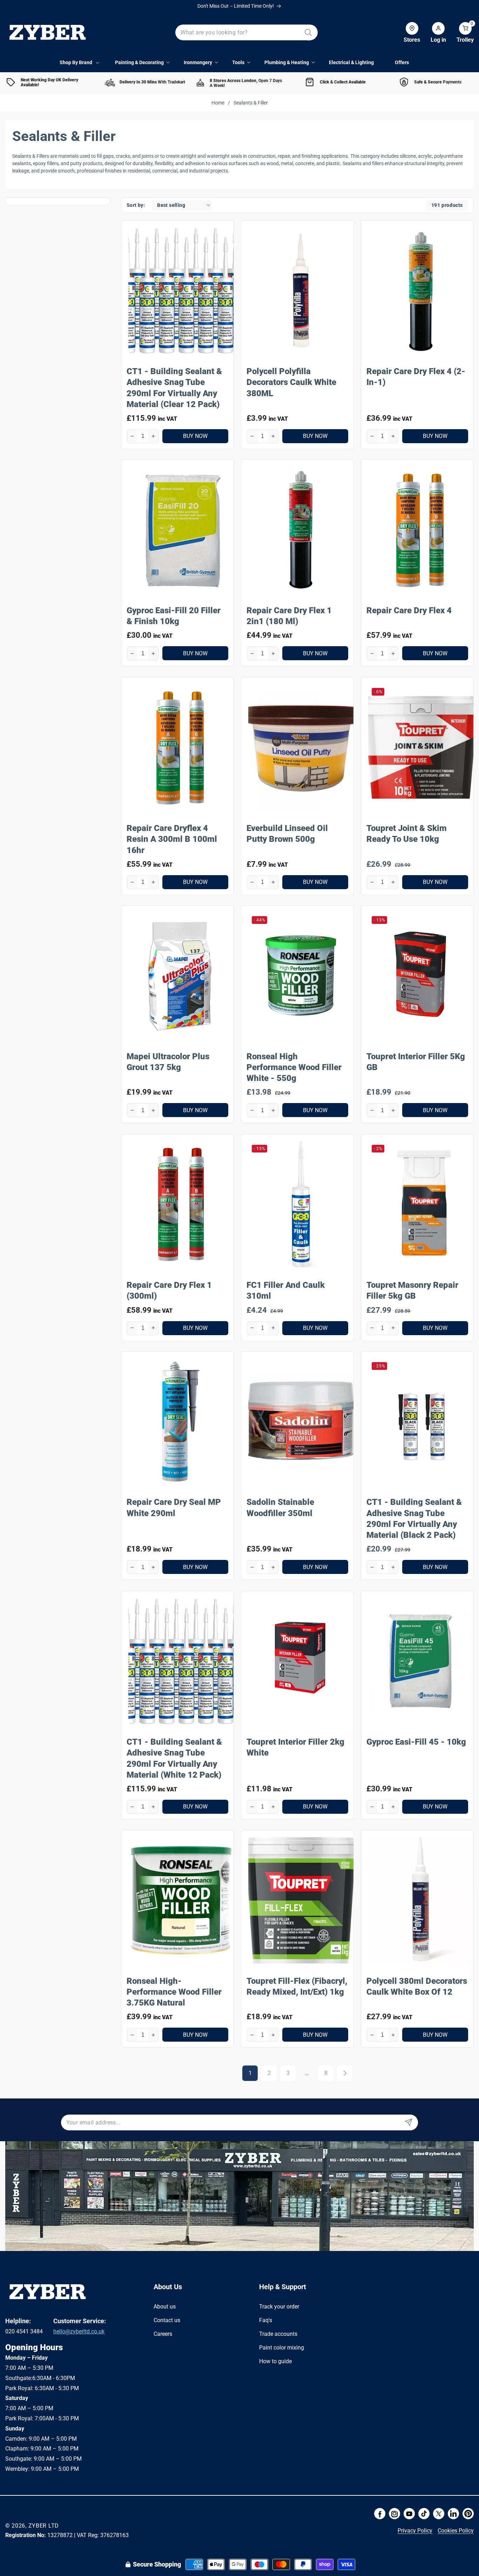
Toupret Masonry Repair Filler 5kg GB (412, 1290)
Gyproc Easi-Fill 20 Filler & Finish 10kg (174, 616)
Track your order (279, 2307)
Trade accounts (278, 2334)
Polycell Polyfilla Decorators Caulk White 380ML (291, 382)
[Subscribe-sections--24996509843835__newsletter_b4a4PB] (408, 2122)
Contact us (167, 2320)
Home (218, 103)
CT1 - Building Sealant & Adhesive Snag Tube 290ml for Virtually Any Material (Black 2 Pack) (414, 1519)
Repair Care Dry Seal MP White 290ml (174, 1508)
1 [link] (250, 2073)
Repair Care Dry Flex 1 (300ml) (169, 1290)
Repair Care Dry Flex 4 (409, 610)
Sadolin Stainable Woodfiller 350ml (280, 1508)
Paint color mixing (282, 2347)
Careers (163, 2334)
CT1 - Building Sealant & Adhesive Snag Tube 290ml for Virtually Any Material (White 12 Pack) (174, 1758)
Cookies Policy (456, 2531)
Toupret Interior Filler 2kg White (295, 1747)
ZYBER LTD (44, 2526)
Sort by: (136, 205)
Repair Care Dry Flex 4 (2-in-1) (416, 376)
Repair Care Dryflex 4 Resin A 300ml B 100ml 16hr (172, 839)
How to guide (275, 2361)
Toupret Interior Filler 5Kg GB (416, 1062)
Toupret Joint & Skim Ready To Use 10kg (407, 833)
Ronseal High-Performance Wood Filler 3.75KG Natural (174, 1992)
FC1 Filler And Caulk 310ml (286, 1290)
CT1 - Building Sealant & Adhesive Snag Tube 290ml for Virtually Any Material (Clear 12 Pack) (174, 387)
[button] (460, 33)
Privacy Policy (415, 2531)
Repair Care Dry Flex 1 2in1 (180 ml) (289, 616)
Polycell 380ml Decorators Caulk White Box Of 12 (417, 1986)
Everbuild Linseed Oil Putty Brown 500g (287, 833)
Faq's (266, 2320)
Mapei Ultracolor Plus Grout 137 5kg (168, 1062)
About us (165, 2307)
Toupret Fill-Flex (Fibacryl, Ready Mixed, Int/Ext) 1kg (297, 1986)
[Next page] (345, 2073)
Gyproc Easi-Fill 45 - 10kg (416, 1742)
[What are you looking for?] (308, 32)
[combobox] (247, 32)
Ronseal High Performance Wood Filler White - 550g (294, 1067)
